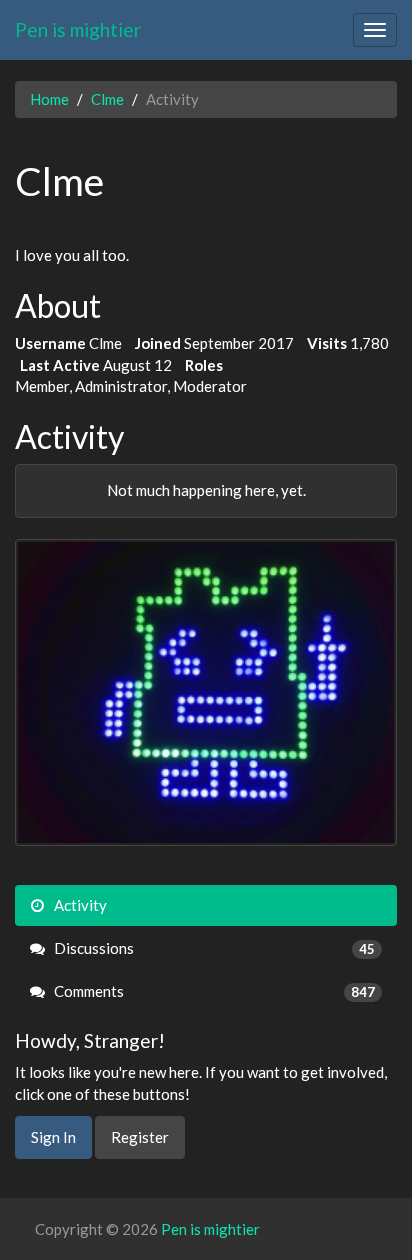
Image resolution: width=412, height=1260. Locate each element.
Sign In (53, 1137)
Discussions (213, 948)
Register (140, 1137)
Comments (213, 991)
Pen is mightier (78, 29)
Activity (79, 905)
